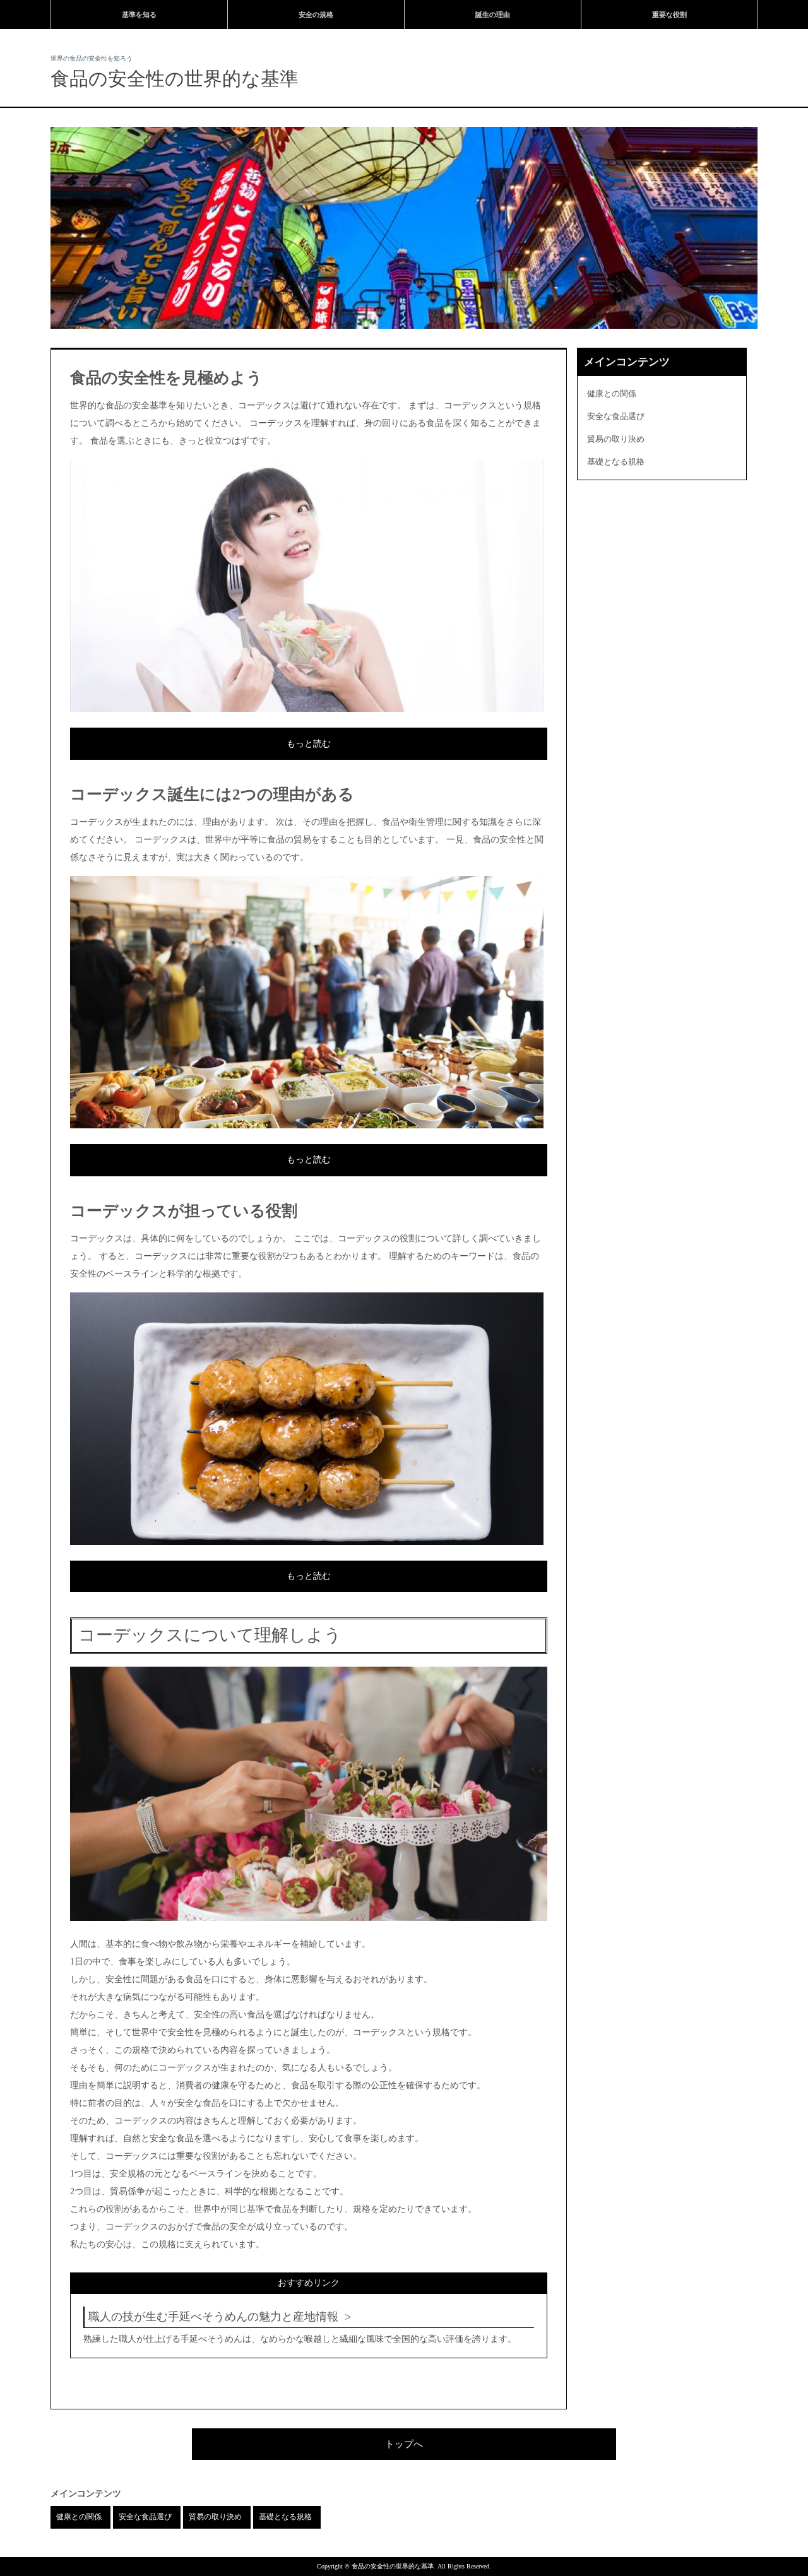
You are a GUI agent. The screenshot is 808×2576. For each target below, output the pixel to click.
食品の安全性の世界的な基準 (175, 79)
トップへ (404, 2444)
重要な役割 (669, 15)
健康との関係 (612, 393)
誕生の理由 (493, 15)
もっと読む (309, 744)
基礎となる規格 (616, 462)
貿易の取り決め (616, 439)
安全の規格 (316, 15)
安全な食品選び (616, 416)
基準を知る (139, 15)
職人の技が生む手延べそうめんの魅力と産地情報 (213, 2317)
